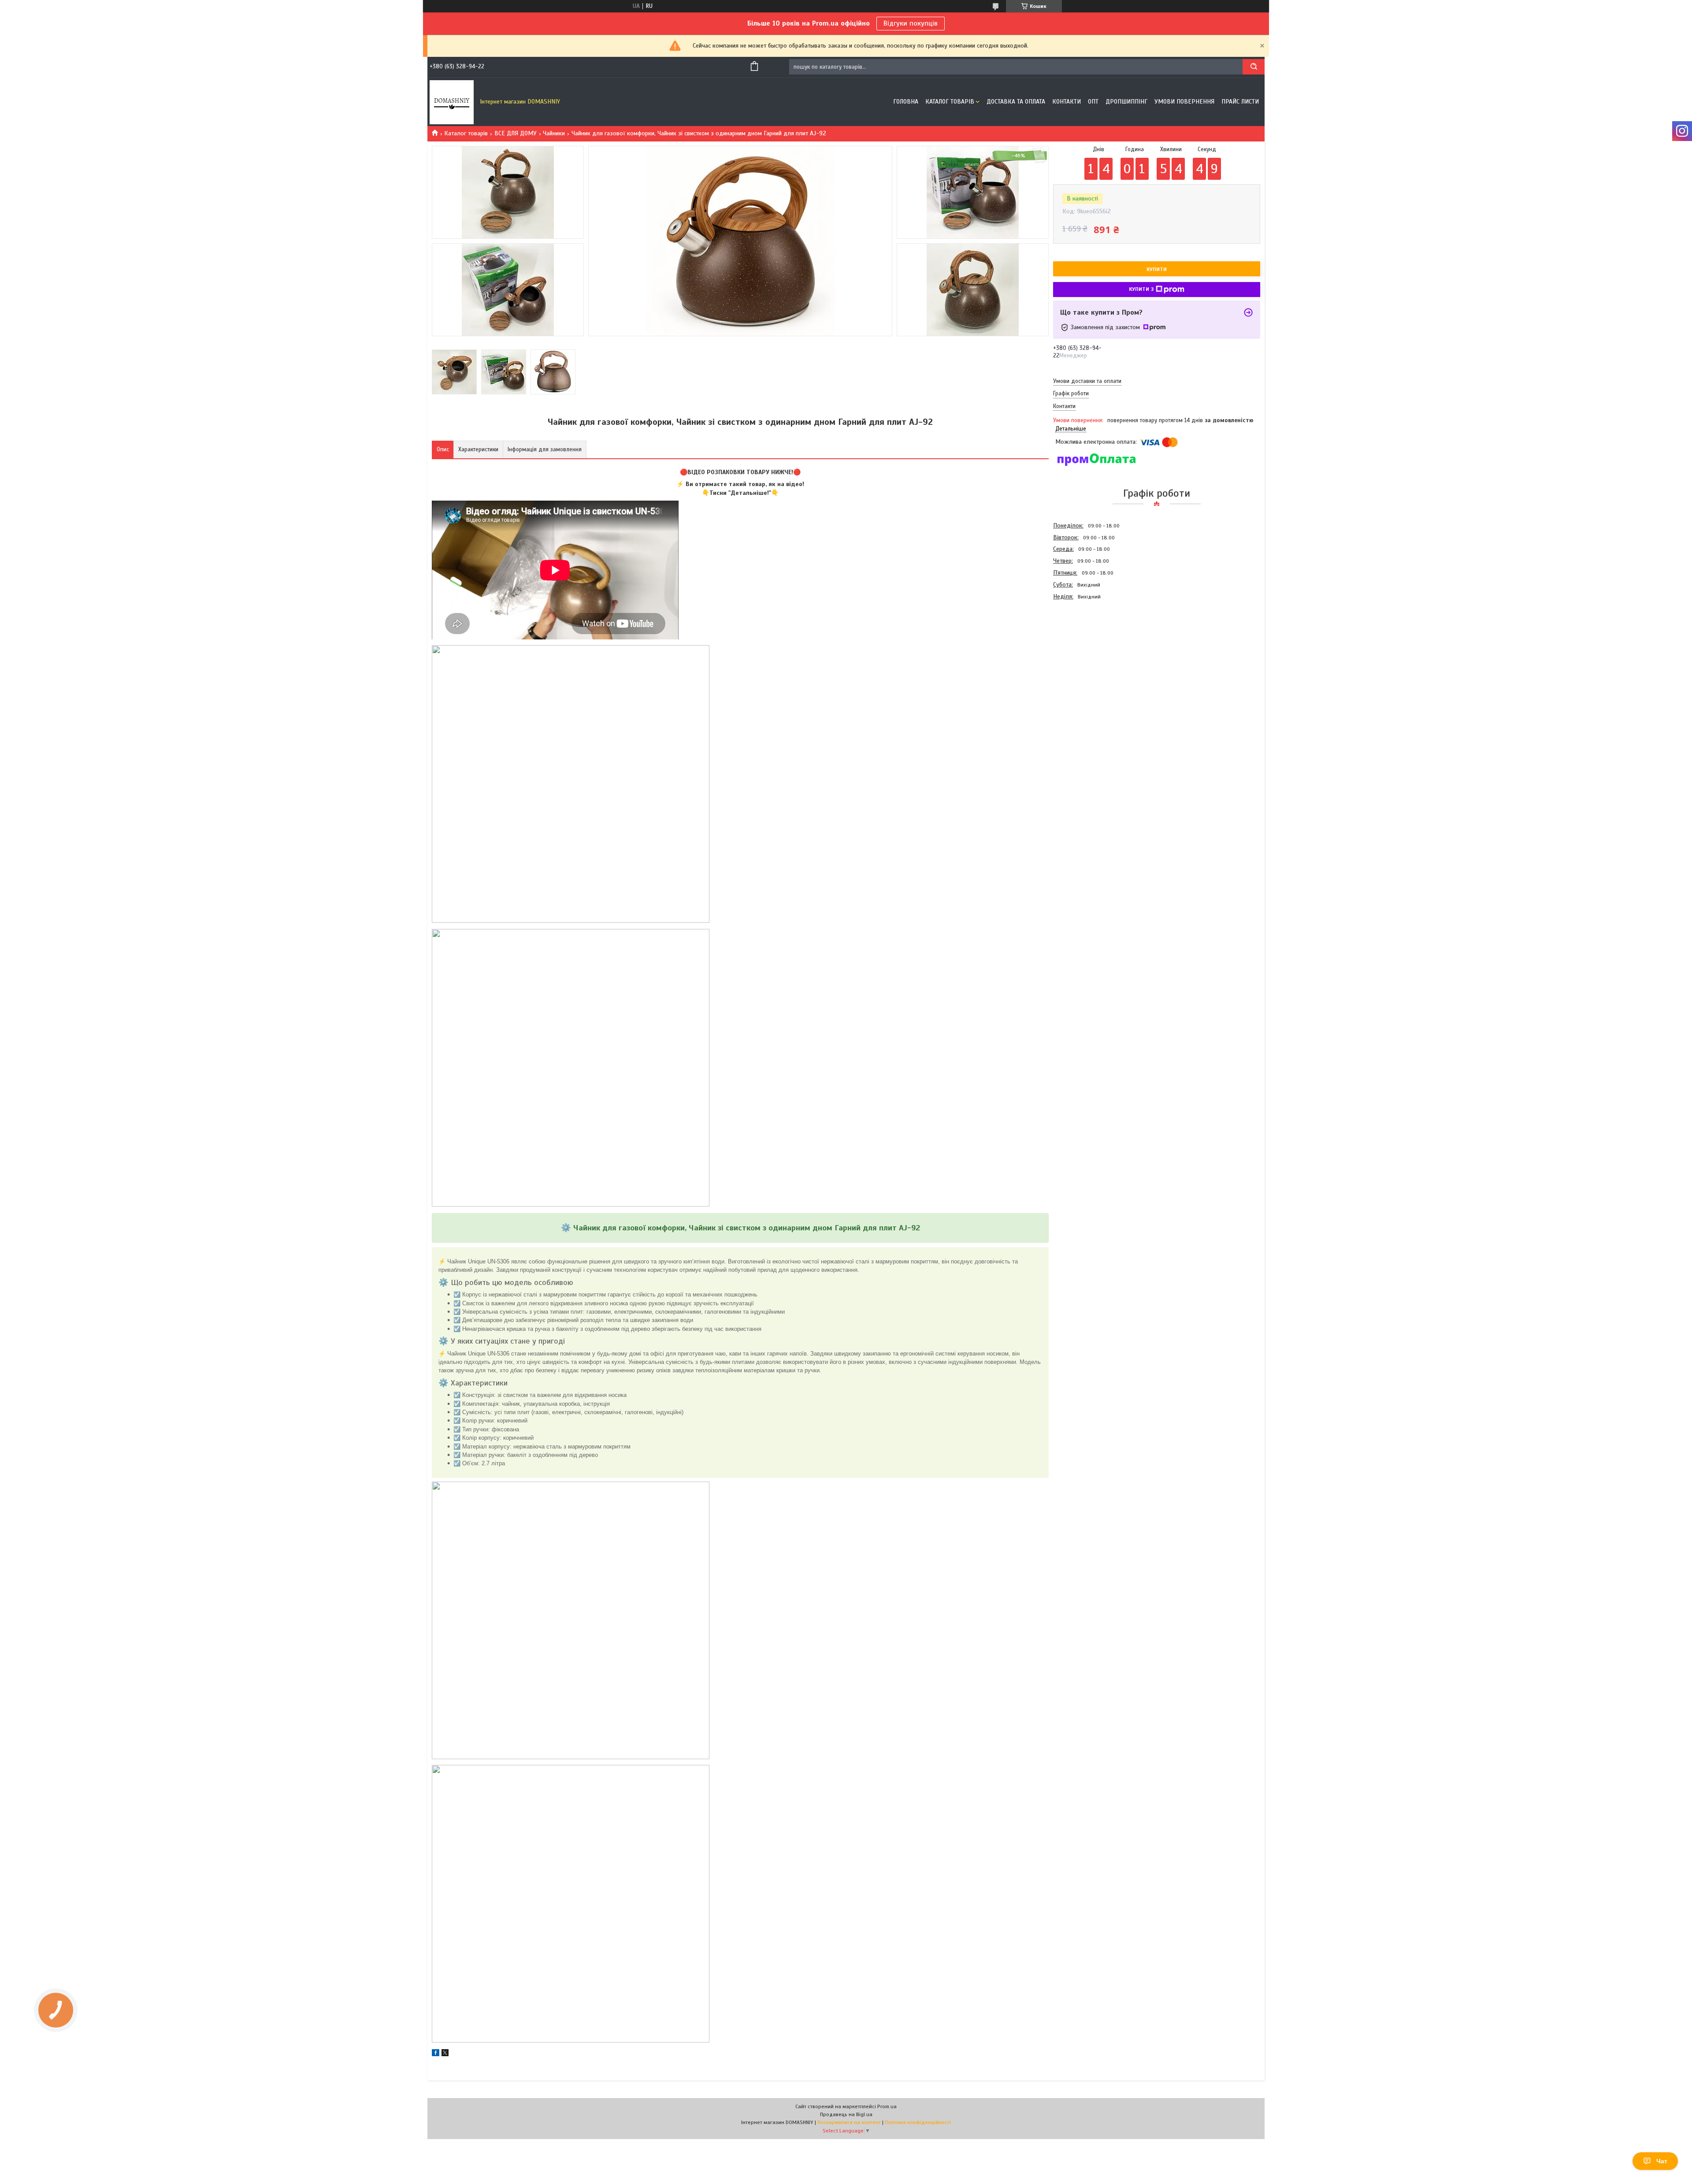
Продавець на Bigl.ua (846, 2114)
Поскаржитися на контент (849, 2122)
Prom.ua (887, 2106)
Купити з (1141, 289)
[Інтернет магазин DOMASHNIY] (452, 102)
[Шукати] (1254, 67)
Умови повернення (1184, 102)
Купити (1157, 269)
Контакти (1067, 102)
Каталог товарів (950, 102)
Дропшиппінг (1126, 102)
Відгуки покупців (911, 23)
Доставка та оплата (1016, 102)
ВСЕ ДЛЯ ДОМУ (516, 133)
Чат (1662, 2161)
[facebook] (436, 2054)
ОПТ (1093, 102)
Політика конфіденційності (918, 2122)
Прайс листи (1240, 102)
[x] (445, 2054)
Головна (906, 102)
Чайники (554, 133)
